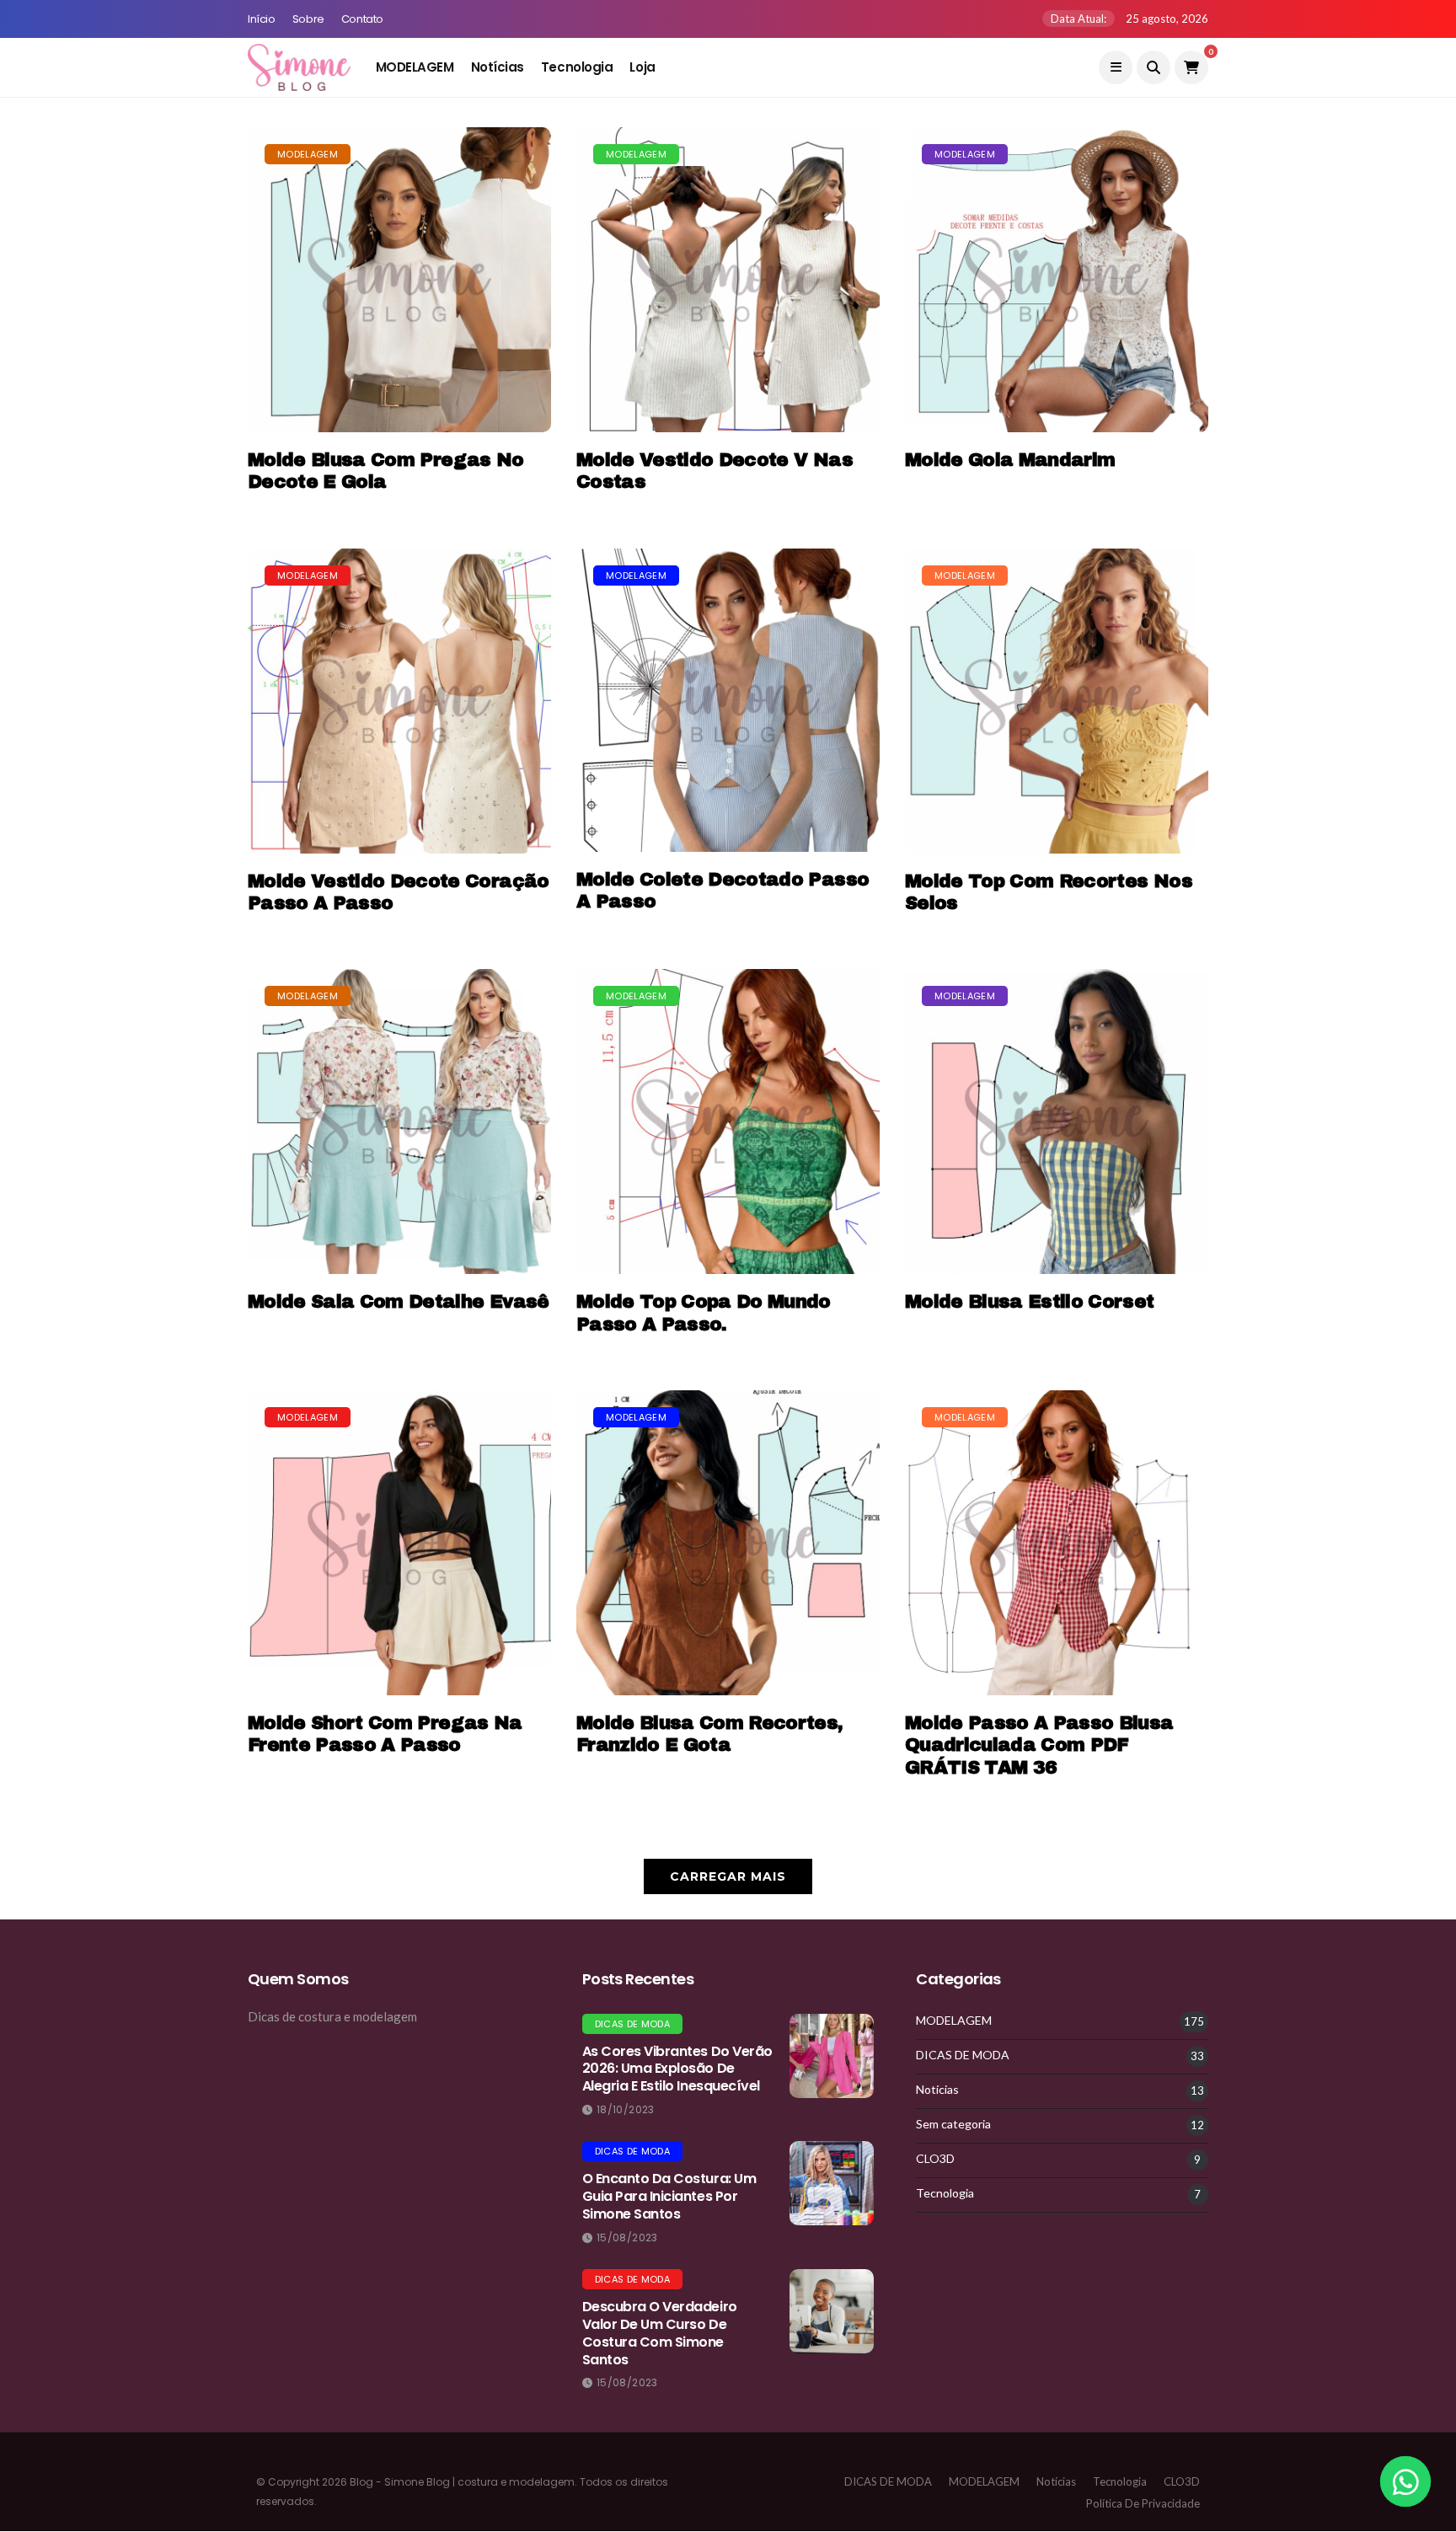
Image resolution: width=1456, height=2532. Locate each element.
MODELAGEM (415, 67)
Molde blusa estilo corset (1030, 1302)
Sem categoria (953, 2124)
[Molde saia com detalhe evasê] (399, 1121)
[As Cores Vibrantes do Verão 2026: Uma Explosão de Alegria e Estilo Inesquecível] (832, 2056)
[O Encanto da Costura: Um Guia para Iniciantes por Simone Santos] (832, 2183)
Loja (642, 67)
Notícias (498, 67)
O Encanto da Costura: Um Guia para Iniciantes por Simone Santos (669, 2196)
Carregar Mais (728, 1876)
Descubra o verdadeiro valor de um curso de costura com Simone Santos (660, 2333)
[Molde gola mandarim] (1057, 280)
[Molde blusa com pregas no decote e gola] (399, 280)
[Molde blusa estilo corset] (1057, 1121)
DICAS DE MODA (632, 2024)
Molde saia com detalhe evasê (399, 1302)
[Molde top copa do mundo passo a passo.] (728, 1121)
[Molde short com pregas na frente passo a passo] (399, 1543)
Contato (362, 19)
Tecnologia (577, 67)
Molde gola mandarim (1010, 460)
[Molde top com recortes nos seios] (1057, 701)
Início (262, 19)
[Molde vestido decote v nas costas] (728, 280)
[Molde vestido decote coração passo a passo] (399, 701)
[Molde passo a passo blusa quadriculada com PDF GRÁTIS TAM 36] (1057, 1543)
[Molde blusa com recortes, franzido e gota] (728, 1543)
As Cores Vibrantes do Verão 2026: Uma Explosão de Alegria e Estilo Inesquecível (677, 2069)
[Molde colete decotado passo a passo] (728, 700)
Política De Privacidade (1143, 2503)
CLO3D (935, 2159)
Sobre (308, 19)
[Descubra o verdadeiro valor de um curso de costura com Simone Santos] (832, 2311)
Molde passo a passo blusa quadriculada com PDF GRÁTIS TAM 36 (1039, 1745)
